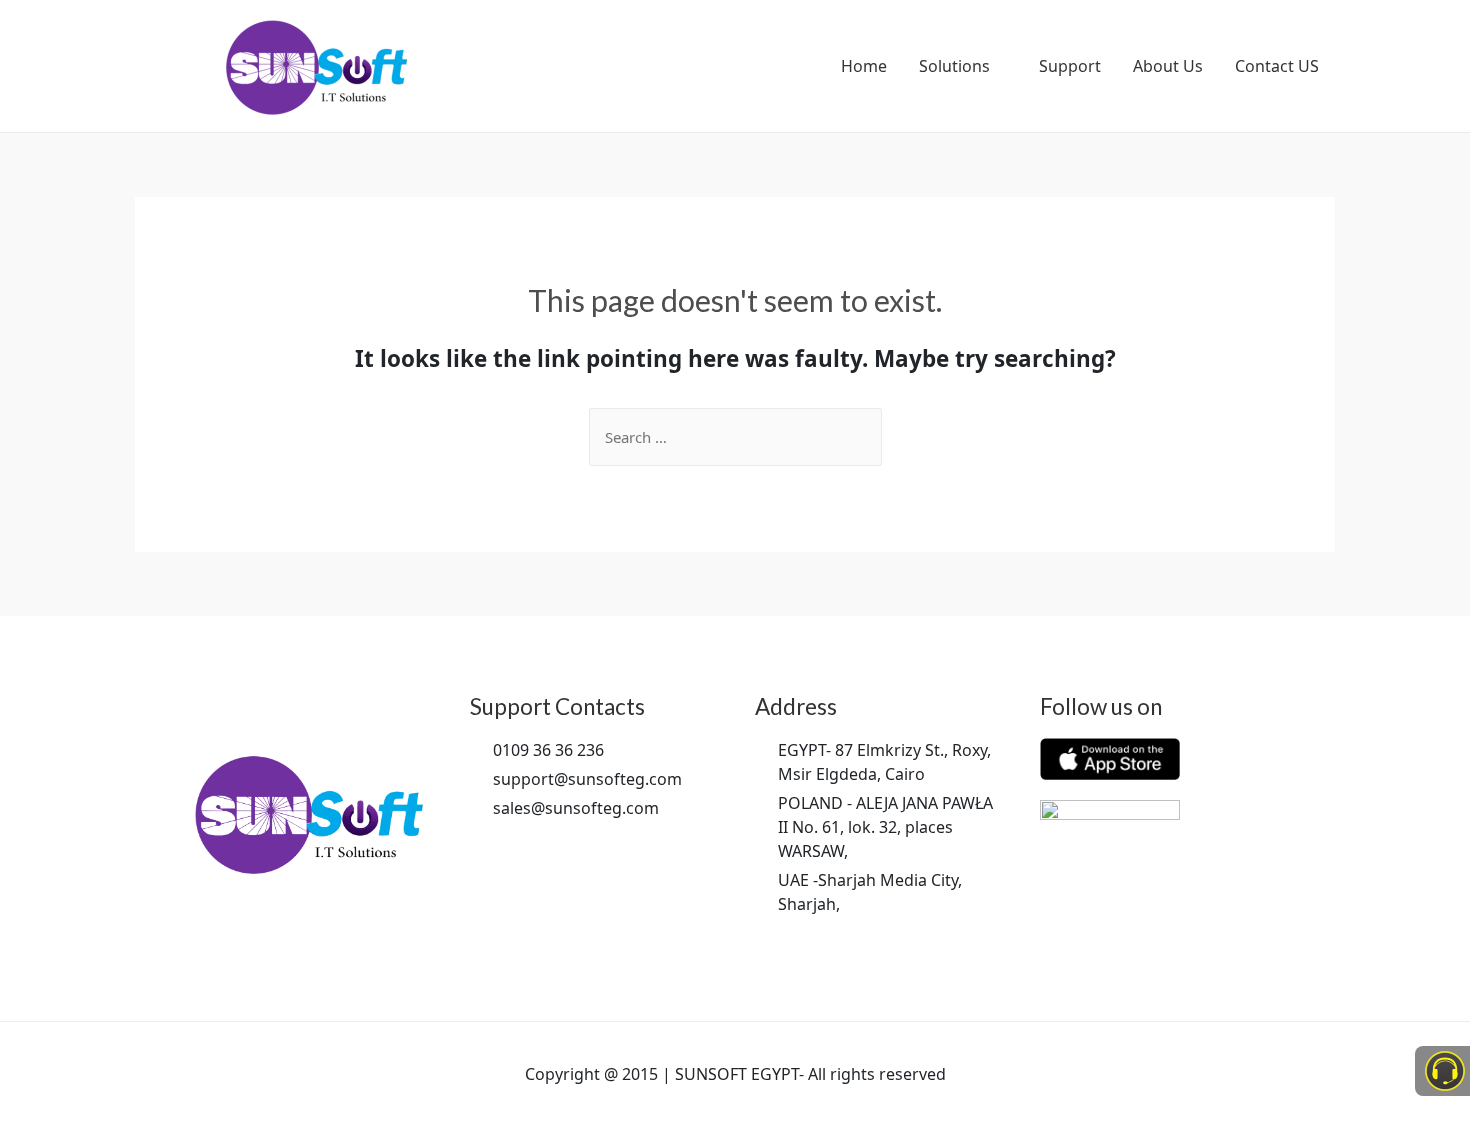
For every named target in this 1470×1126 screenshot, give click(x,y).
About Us (1168, 66)
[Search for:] (735, 437)
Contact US (1277, 66)
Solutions (954, 66)
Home (864, 66)
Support (1070, 66)
